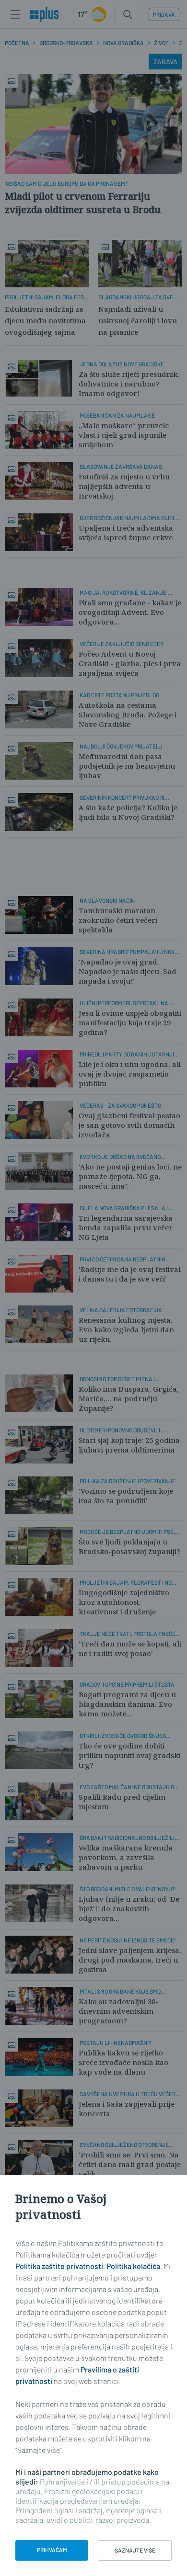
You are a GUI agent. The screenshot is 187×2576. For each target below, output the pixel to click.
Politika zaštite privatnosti (59, 2266)
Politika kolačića (133, 2266)
